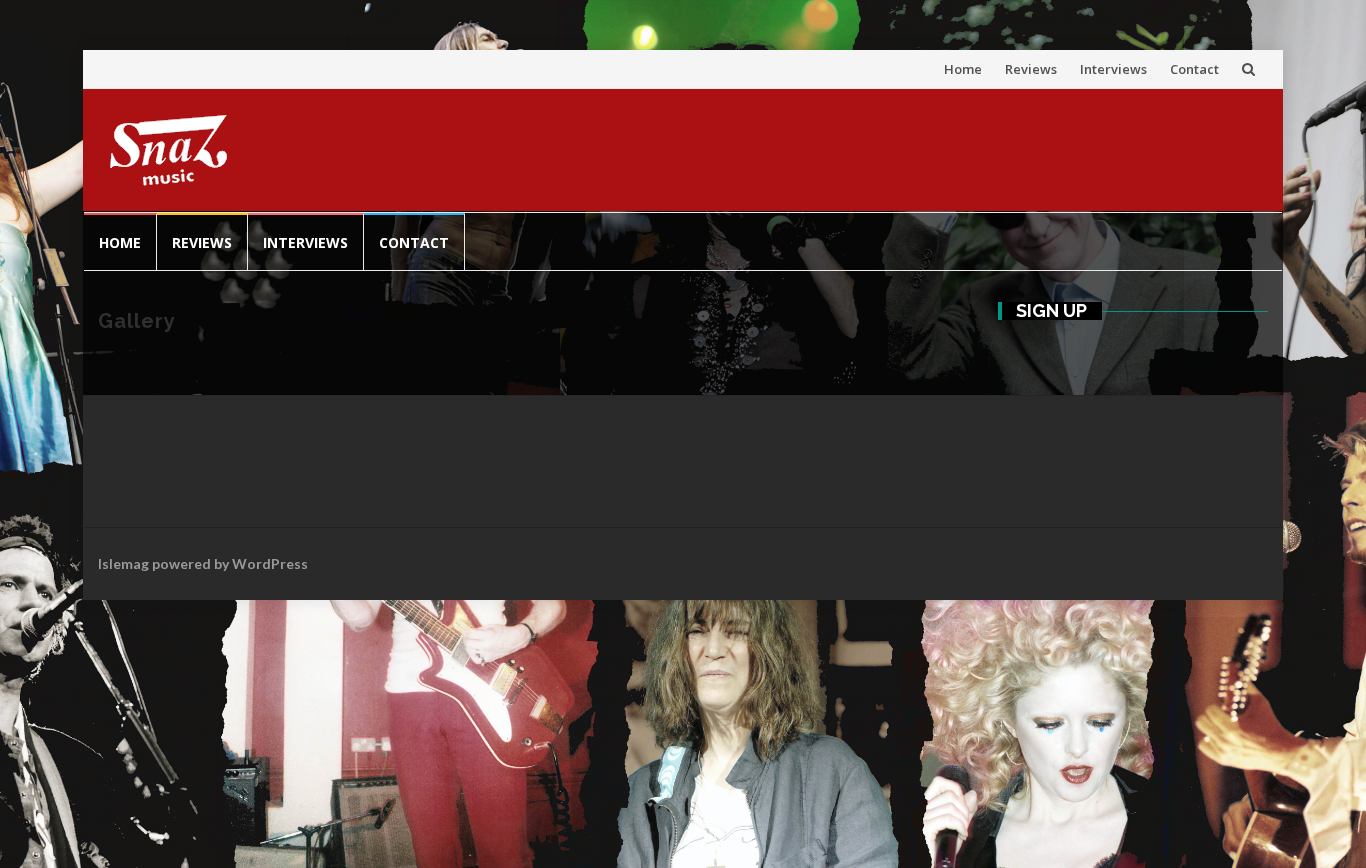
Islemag (123, 563)
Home (963, 69)
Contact (1194, 69)
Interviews (1113, 69)
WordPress (270, 563)
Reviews (1031, 69)
